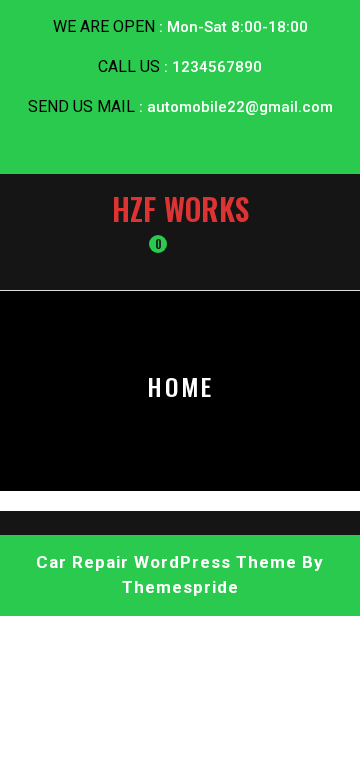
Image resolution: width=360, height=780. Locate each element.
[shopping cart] (144, 254)
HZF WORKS (180, 208)
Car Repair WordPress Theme (166, 562)
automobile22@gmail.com (240, 107)
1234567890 (217, 67)
